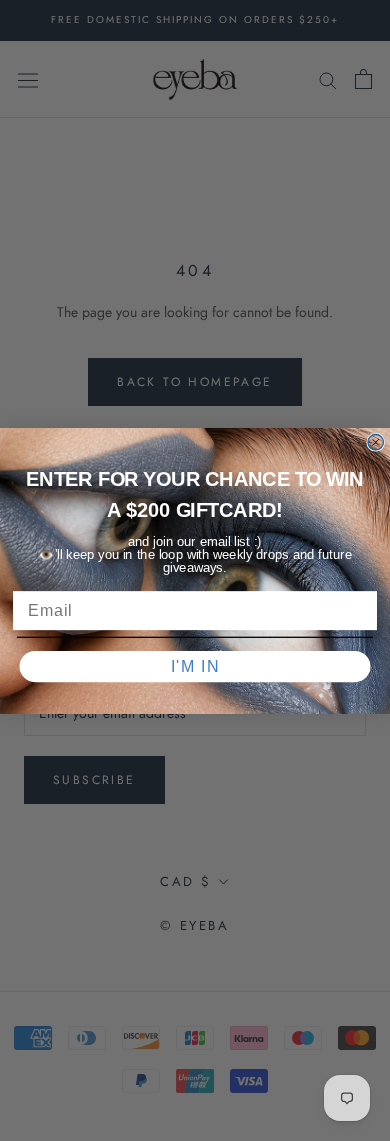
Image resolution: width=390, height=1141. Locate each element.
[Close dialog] (376, 442)
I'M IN (195, 666)
